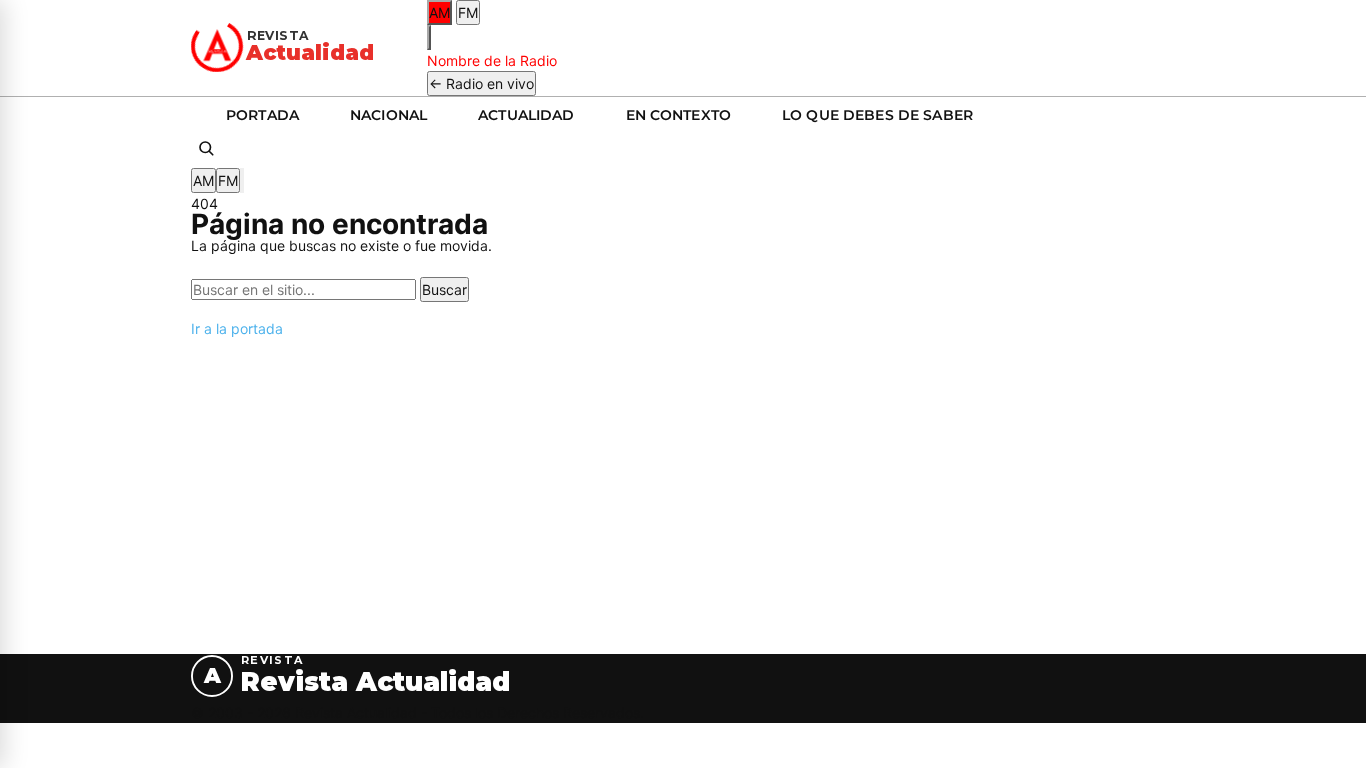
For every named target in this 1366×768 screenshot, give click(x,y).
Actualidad (526, 115)
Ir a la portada (237, 328)
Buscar (444, 289)
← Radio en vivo (481, 83)
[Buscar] (206, 150)
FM (468, 12)
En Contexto (679, 115)
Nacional (388, 115)
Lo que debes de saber (877, 115)
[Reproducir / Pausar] (429, 37)
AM (439, 12)
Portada (262, 115)
